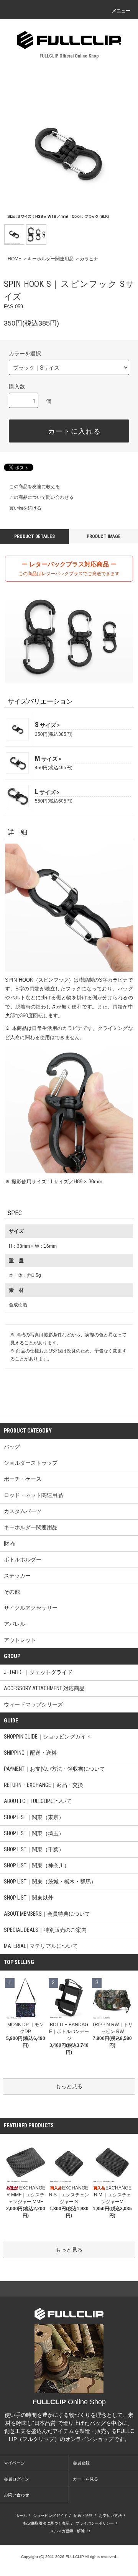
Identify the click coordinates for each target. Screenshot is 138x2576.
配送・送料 (83, 2516)
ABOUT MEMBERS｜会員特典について (47, 1914)
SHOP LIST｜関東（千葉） (34, 1849)
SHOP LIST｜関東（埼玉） (34, 1833)
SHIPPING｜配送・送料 (30, 1753)
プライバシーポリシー (95, 2523)
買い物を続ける (25, 508)
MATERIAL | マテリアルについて (41, 1946)
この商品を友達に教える (34, 487)
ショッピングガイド (50, 2516)
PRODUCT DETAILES (34, 536)
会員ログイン (16, 2479)
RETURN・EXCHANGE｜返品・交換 (44, 1785)
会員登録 (81, 2463)
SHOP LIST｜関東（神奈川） (37, 1865)
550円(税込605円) (54, 801)
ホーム (21, 2516)
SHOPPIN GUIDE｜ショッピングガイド (48, 1737)
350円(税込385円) (54, 734)
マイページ (14, 2463)
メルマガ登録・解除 (67, 2531)
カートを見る (85, 2479)
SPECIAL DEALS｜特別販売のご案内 (45, 1930)
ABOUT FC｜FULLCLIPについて (38, 1801)
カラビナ (89, 259)
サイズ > (49, 725)
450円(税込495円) (54, 767)
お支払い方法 (110, 2516)
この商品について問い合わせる (41, 497)
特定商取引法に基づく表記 (46, 2523)
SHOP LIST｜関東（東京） (34, 1817)
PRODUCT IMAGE (104, 536)
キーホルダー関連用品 (51, 259)
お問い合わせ (16, 2495)
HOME (15, 259)
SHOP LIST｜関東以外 (29, 1898)
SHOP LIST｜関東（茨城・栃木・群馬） (50, 1882)
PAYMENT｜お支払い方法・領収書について (54, 1769)
